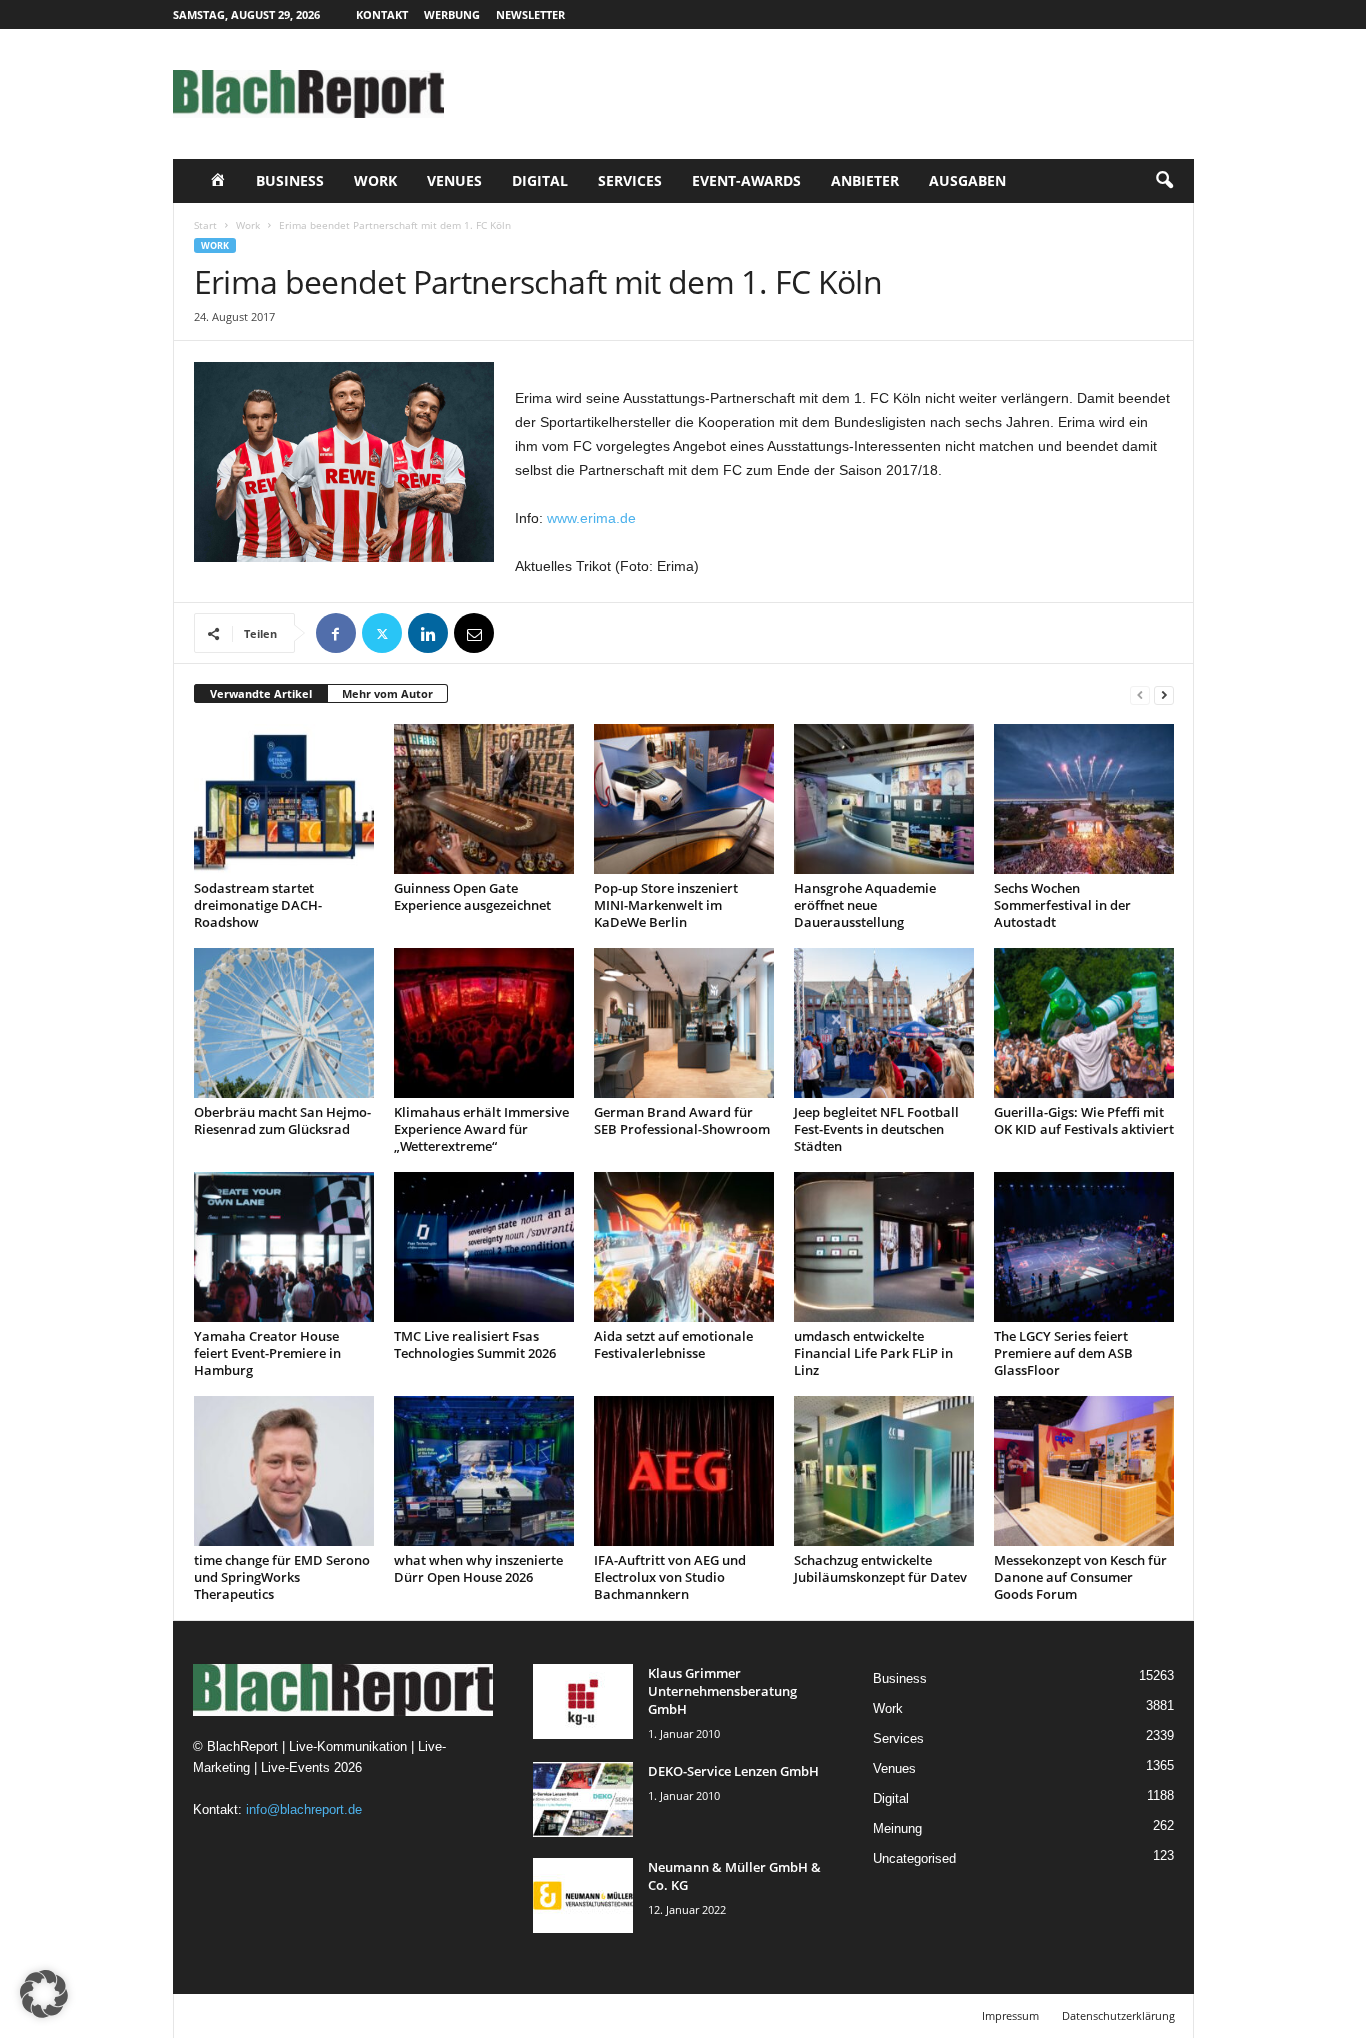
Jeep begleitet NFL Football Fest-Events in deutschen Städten (876, 1129)
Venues (454, 180)
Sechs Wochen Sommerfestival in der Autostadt (1062, 905)
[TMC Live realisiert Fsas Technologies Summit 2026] (484, 1247)
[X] (382, 633)
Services (630, 180)
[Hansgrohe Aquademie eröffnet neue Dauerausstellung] (884, 799)
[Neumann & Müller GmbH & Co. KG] (583, 1895)
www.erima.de (591, 518)
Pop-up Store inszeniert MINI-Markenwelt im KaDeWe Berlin (666, 905)
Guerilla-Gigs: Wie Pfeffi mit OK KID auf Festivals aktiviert (1084, 1120)
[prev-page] (1140, 694)
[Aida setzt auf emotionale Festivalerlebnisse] (684, 1247)
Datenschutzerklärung (1118, 2015)
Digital (540, 180)
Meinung (897, 1828)
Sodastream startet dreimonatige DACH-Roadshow (258, 905)
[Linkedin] (428, 633)
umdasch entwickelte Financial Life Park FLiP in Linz (873, 1353)
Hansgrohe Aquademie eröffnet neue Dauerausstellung (865, 905)
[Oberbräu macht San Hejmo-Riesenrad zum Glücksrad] (284, 1023)
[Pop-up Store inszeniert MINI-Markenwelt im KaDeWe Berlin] (684, 799)
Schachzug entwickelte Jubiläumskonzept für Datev (880, 1568)
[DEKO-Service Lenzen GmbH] (583, 1799)
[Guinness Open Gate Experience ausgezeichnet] (484, 799)
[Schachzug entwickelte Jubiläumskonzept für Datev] (884, 1471)
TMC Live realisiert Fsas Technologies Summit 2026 (475, 1344)
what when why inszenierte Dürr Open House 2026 (478, 1568)
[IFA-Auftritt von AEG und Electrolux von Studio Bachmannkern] (684, 1471)
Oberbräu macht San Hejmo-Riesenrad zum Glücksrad (282, 1120)
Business (290, 180)
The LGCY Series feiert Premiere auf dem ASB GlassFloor (1063, 1353)
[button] (1164, 181)
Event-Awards (746, 180)
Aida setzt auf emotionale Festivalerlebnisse (673, 1344)
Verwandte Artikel (261, 693)
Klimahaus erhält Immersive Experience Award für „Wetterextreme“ (481, 1129)
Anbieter (865, 180)
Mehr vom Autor (387, 693)
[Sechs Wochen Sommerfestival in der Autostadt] (1084, 799)
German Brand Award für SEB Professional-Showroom (682, 1120)
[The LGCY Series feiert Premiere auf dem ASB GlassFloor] (1084, 1247)
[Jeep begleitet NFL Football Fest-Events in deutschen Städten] (884, 1023)
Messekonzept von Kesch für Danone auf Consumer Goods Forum (1080, 1577)
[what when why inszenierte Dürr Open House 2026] (484, 1471)
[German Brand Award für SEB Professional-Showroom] (684, 1023)
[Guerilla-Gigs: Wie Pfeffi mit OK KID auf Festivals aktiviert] (1084, 1023)
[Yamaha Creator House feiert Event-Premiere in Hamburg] (284, 1247)
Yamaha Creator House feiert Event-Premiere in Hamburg (267, 1353)
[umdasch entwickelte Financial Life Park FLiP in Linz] (884, 1247)
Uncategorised (914, 1858)
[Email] (474, 633)
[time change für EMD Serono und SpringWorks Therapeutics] (284, 1471)
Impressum (1010, 2015)
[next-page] (1164, 694)
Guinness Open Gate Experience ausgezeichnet (472, 896)
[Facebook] (336, 633)
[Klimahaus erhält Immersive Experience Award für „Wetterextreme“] (484, 1023)
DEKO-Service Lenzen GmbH (733, 1771)
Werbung (452, 14)
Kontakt (382, 14)
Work (375, 180)
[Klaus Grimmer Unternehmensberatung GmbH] (583, 1701)
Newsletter (530, 14)
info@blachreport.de (304, 1809)
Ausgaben (967, 180)
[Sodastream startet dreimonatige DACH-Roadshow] (284, 799)
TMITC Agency (361, 2015)
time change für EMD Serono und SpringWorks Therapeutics (282, 1577)
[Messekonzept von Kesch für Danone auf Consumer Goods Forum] (1084, 1471)
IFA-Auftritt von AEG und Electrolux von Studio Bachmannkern (670, 1577)
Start (205, 225)
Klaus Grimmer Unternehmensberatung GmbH (722, 1691)
